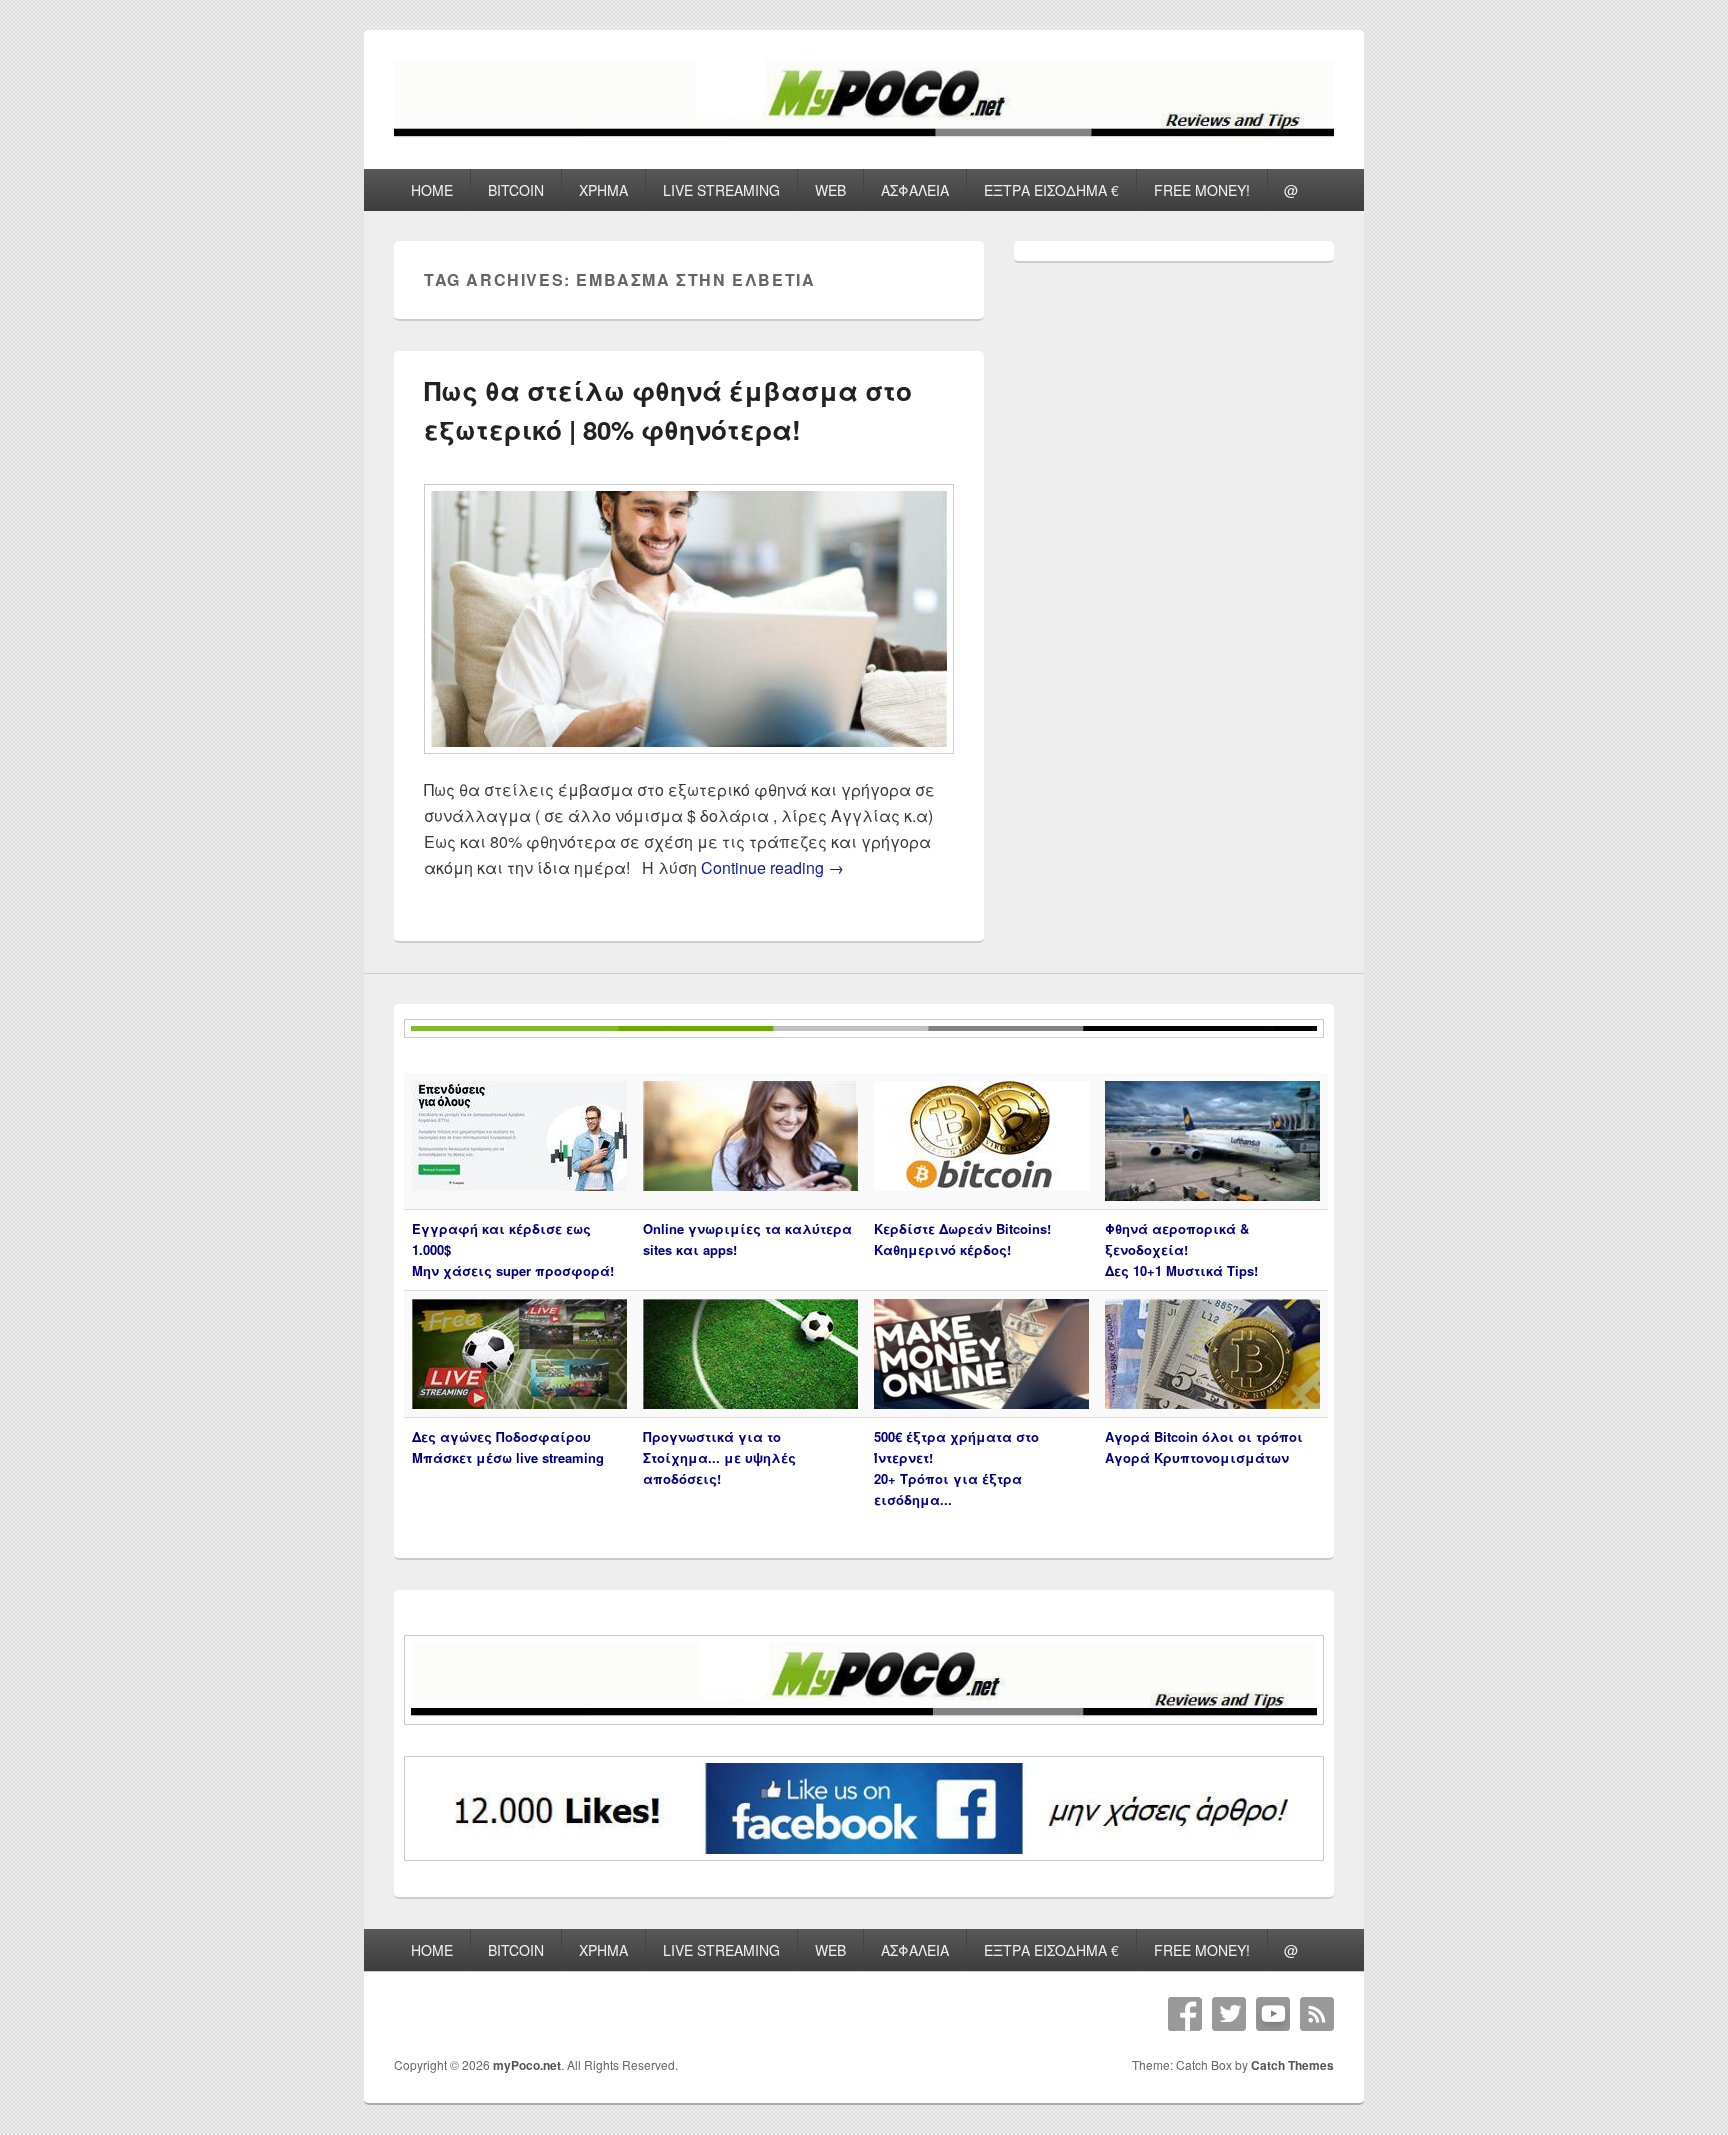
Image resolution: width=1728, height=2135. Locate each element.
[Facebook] (1185, 2014)
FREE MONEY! (1202, 190)
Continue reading (772, 867)
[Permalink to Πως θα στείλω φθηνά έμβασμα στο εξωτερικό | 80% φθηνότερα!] (689, 763)
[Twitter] (1229, 2014)
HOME (432, 190)
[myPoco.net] (864, 132)
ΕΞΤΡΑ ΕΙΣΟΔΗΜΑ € (1051, 190)
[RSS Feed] (1317, 2014)
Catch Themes (1292, 2065)
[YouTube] (1273, 2014)
